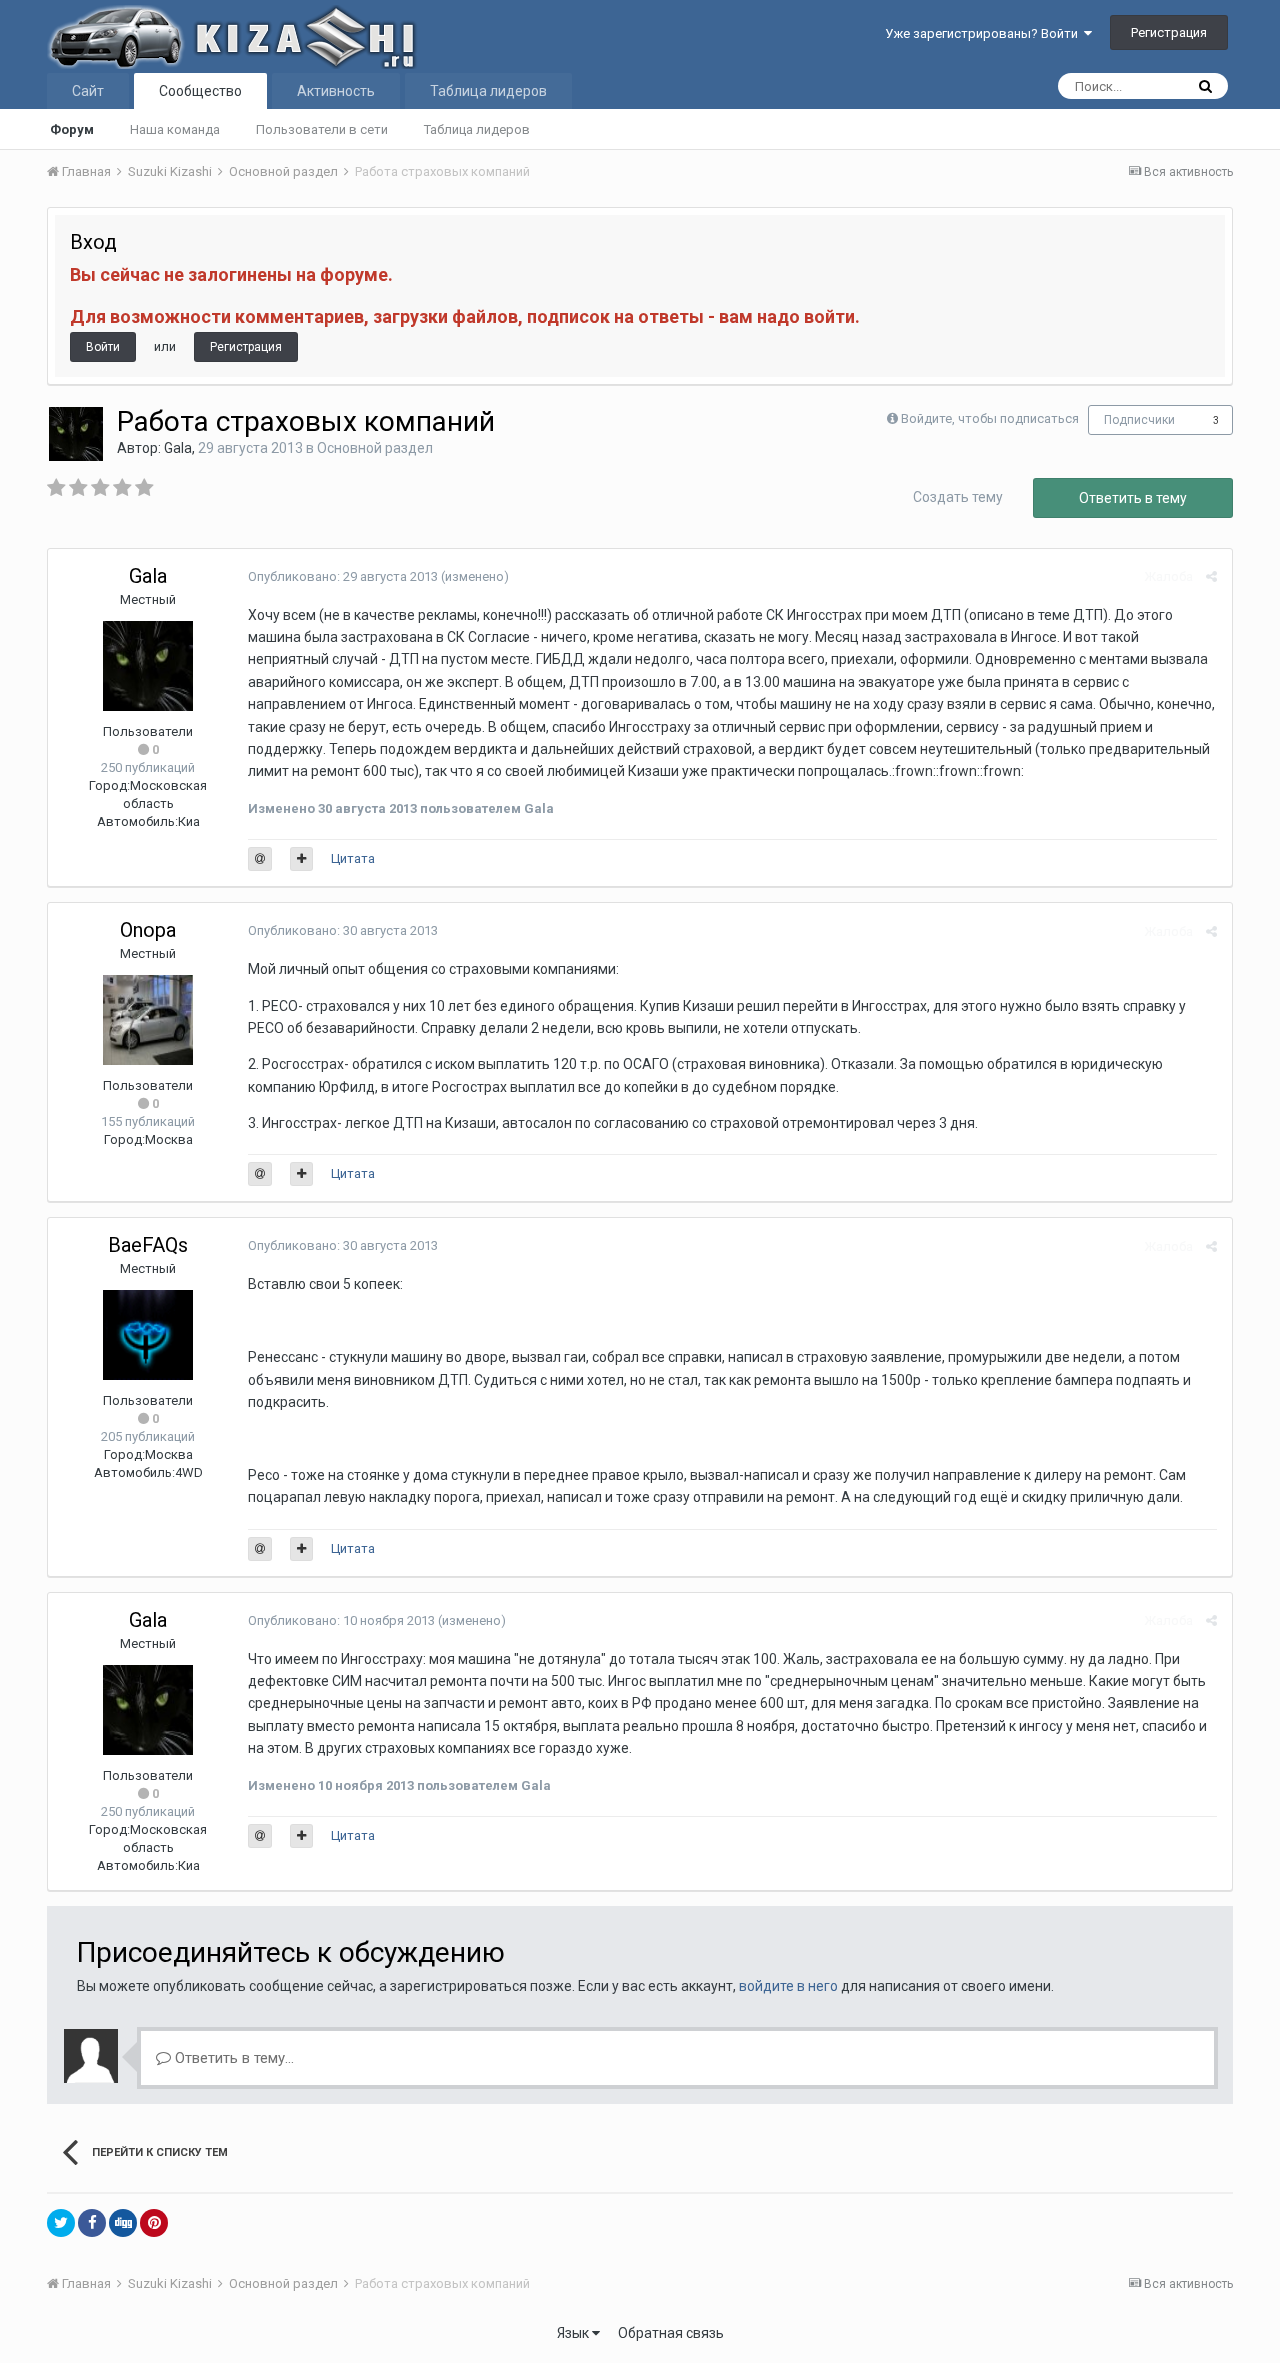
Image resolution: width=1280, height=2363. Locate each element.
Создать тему (958, 497)
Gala (178, 448)
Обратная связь (671, 2333)
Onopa (148, 930)
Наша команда (175, 129)
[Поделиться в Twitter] (61, 2223)
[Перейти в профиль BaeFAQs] (148, 1335)
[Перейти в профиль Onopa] (148, 1020)
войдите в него (788, 1986)
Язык (574, 2333)
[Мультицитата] (301, 859)
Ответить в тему (1133, 498)
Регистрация (1169, 32)
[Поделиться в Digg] (123, 2223)
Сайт (88, 91)
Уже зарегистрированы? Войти (984, 33)
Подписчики (1139, 420)
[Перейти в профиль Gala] (76, 434)
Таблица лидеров (477, 129)
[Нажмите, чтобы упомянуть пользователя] (260, 859)
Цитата (353, 858)
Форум (72, 129)
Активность (336, 91)
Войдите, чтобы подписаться (990, 418)
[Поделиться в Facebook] (92, 2223)
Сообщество (200, 91)
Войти (103, 347)
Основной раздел (375, 448)
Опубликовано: (343, 576)
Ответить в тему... (232, 2058)
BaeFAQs (148, 1245)
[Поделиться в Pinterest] (154, 2223)
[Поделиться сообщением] (1211, 576)
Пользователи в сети (322, 129)
